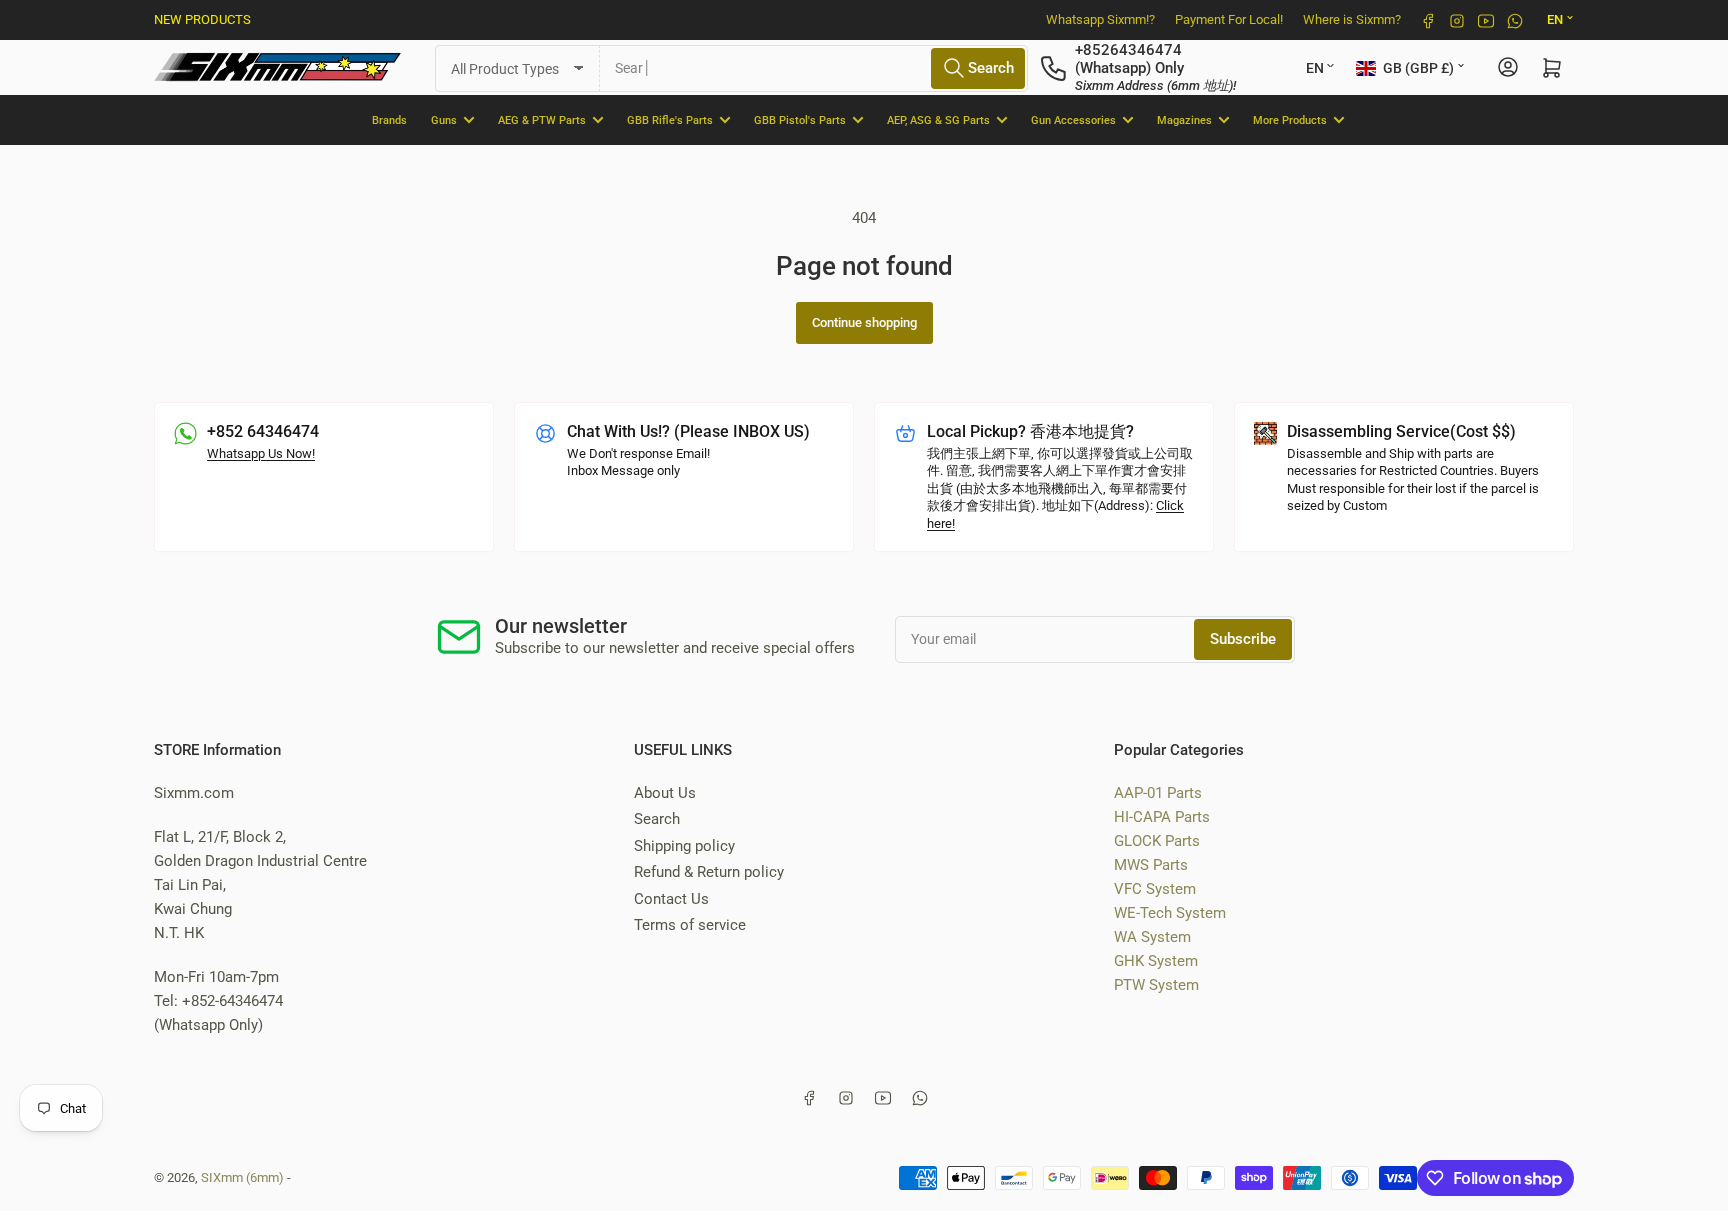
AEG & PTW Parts (542, 119)
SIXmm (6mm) (242, 1177)
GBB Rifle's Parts (670, 119)
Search (657, 819)
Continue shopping (864, 322)
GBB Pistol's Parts (800, 119)
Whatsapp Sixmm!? (1100, 19)
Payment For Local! (1229, 19)
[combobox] (814, 67)
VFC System (1155, 889)
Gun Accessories (1073, 119)
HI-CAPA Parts (1162, 817)
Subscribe (1243, 639)
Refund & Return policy (709, 872)
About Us (665, 793)
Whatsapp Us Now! (261, 453)
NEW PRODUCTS (202, 19)
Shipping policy (684, 846)
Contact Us (671, 899)
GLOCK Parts (1157, 841)
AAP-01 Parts (1158, 793)
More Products (1290, 119)
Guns (444, 119)
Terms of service (690, 925)
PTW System (1156, 985)
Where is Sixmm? (1352, 19)
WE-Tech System (1170, 913)
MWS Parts (1151, 865)
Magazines (1184, 119)
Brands (389, 119)
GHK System (1156, 961)
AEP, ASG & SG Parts (938, 119)
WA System (1152, 937)
